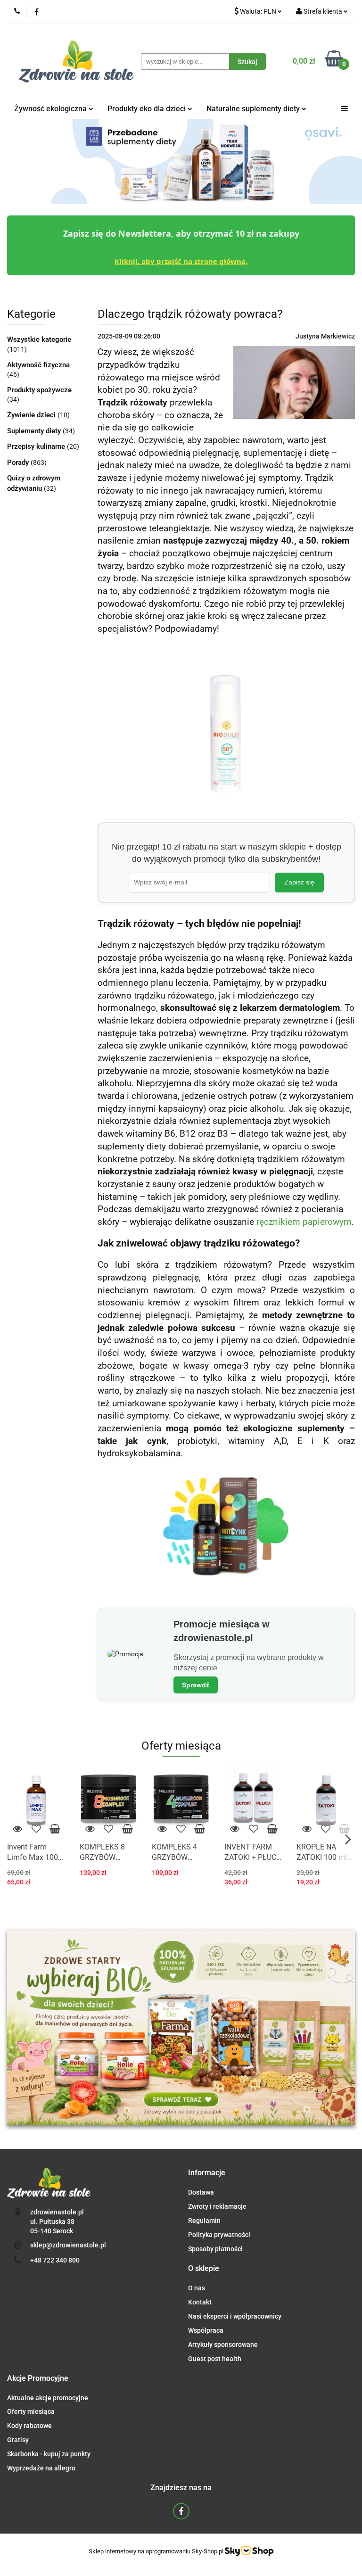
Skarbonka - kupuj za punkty (49, 2454)
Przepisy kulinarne (37, 446)
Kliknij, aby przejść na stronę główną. (181, 261)
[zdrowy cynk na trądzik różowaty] (226, 1527)
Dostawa (201, 2192)
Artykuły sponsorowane (223, 2345)
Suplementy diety (35, 431)
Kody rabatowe (29, 2426)
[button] (207, 2173)
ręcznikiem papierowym (304, 1222)
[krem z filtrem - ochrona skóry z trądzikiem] (226, 728)
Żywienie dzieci (32, 415)
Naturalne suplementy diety (254, 109)
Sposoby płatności (215, 2249)
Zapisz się (299, 882)
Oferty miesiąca (31, 2411)
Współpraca (206, 2330)
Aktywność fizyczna (38, 365)
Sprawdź (196, 1685)
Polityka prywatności (219, 2235)
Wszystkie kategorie (39, 339)
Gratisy (18, 2440)
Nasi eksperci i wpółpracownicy (235, 2316)
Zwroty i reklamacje (217, 2206)
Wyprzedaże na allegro (41, 2468)
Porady (19, 462)
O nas (197, 2288)
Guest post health (215, 2359)
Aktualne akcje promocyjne (48, 2398)
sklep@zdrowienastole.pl (68, 2245)
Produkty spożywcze (39, 390)
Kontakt (200, 2302)
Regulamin (204, 2221)
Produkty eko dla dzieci (148, 109)
